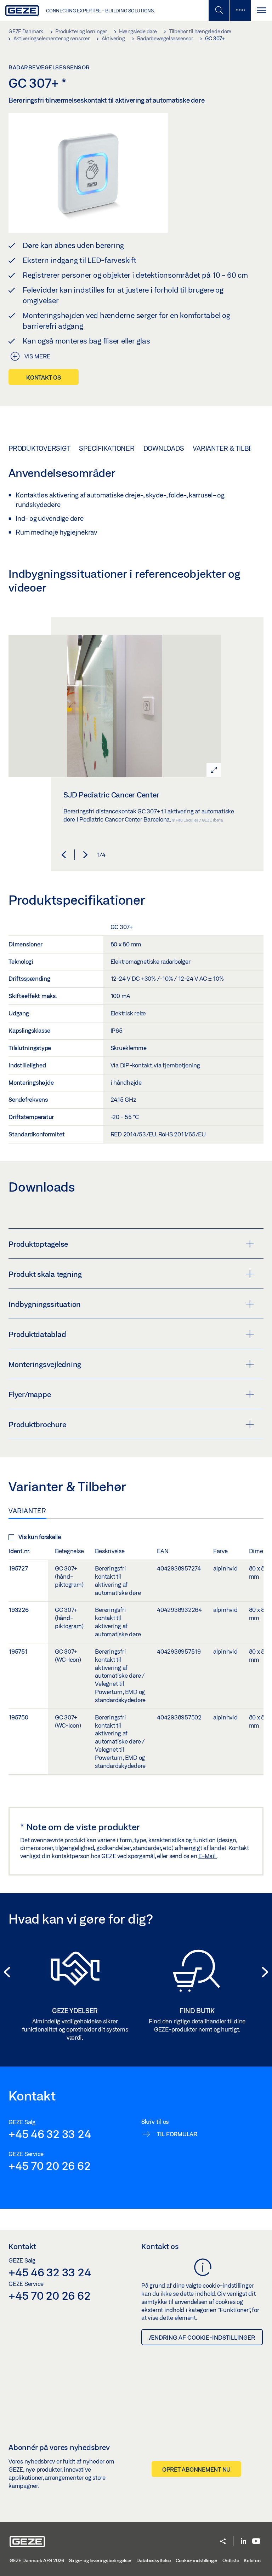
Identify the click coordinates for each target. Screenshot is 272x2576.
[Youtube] (256, 2542)
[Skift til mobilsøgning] (240, 10)
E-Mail (208, 1856)
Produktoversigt (39, 448)
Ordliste (231, 2560)
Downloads (164, 448)
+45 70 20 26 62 (49, 2166)
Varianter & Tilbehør (230, 448)
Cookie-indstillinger (197, 2560)
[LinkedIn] (243, 2542)
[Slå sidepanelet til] (261, 10)
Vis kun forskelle (40, 1537)
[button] (64, 855)
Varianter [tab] (27, 1511)
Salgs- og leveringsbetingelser (100, 2560)
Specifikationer (107, 448)
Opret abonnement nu (196, 2469)
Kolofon (252, 2560)
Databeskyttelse (154, 2560)
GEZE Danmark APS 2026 (37, 2560)
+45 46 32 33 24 (50, 2134)
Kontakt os (44, 377)
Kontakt (22, 2246)
